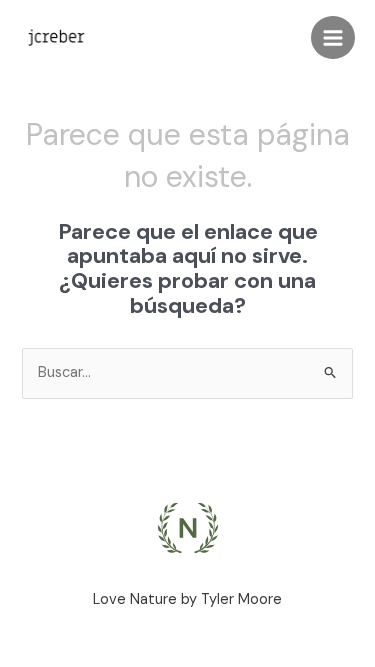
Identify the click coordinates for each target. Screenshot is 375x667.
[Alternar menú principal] (333, 38)
